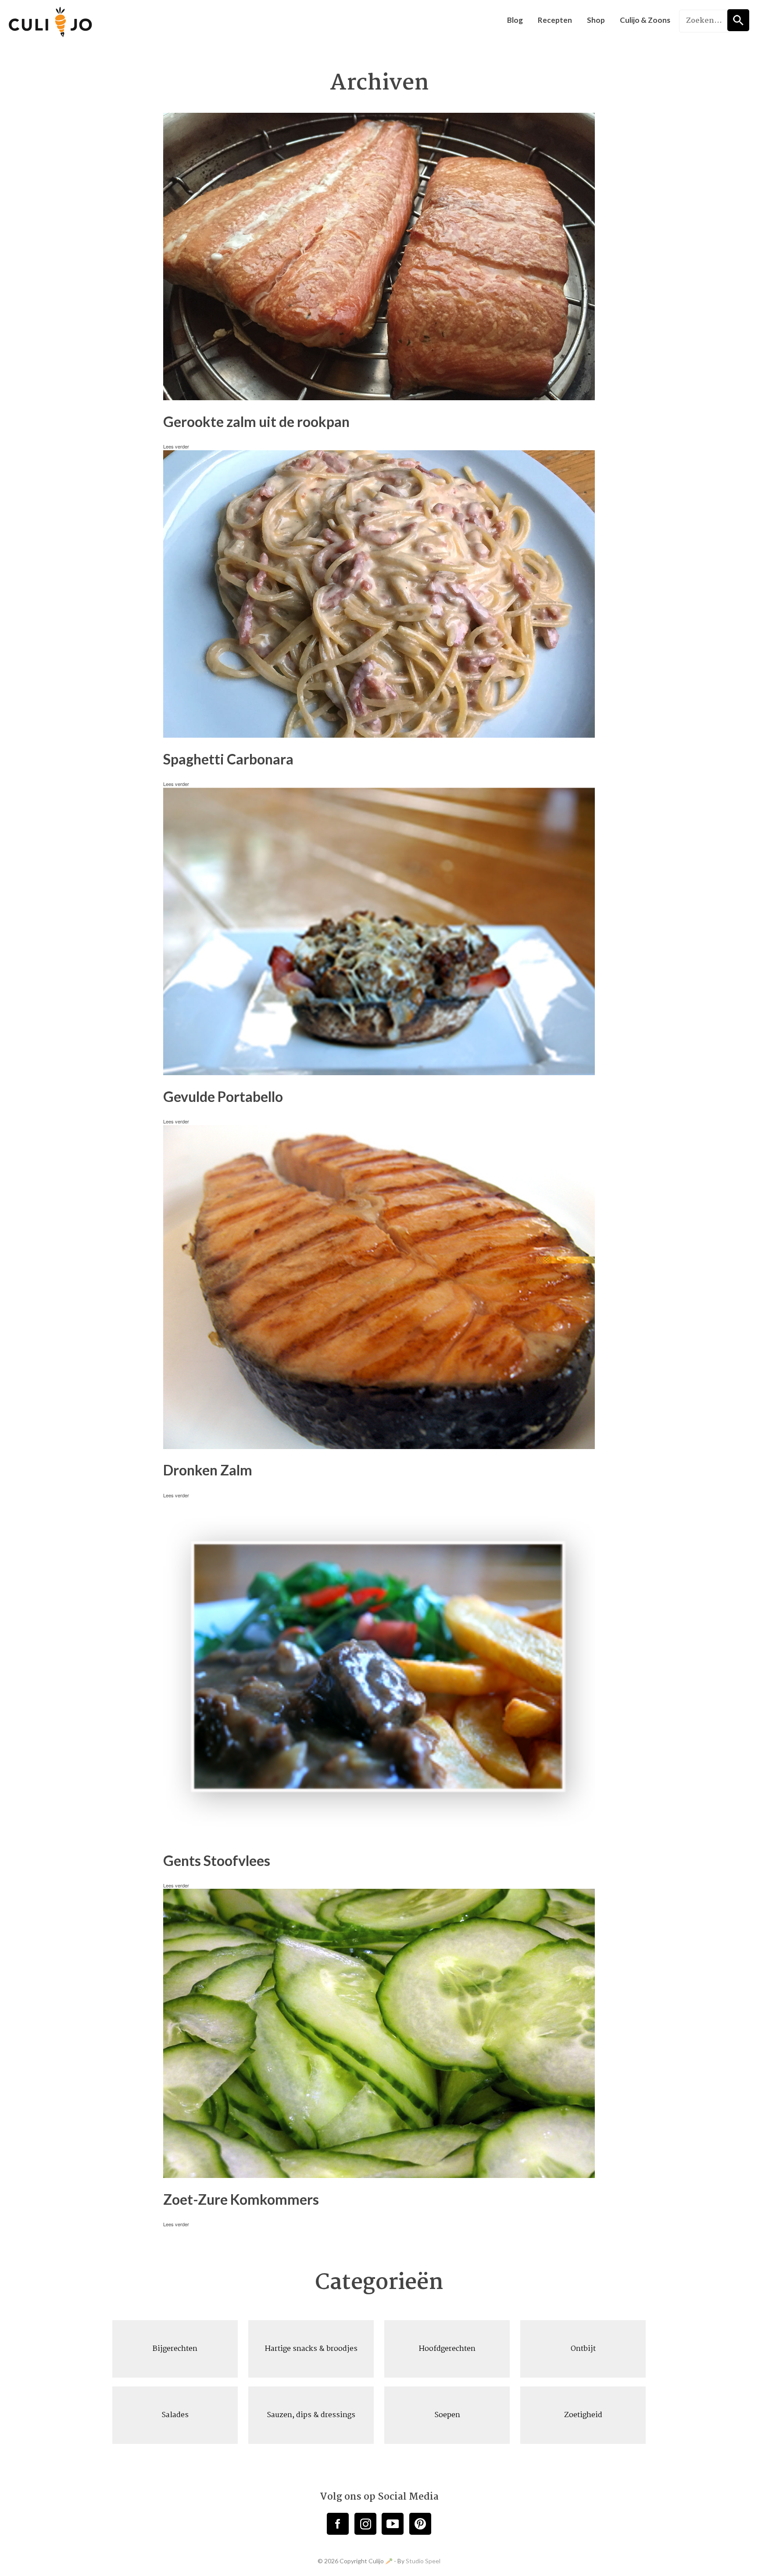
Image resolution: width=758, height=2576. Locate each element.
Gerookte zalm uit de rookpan (256, 422)
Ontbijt (583, 2349)
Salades (175, 2415)
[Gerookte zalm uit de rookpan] (379, 397)
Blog (515, 20)
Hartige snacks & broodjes (311, 2349)
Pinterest (420, 2524)
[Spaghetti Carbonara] (379, 734)
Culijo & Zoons (645, 20)
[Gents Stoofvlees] (379, 1836)
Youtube (393, 2524)
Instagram (365, 2524)
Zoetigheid (583, 2415)
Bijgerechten (175, 2349)
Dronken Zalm (208, 1470)
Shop (596, 20)
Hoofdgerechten (447, 2349)
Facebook (338, 2524)
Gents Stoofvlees (217, 1860)
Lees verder (176, 446)
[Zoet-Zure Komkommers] (379, 2174)
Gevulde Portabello (223, 1096)
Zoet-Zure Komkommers (241, 2199)
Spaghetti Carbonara (228, 759)
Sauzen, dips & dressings (311, 2415)
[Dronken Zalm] (379, 1445)
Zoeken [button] (738, 20)
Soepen (447, 2415)
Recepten (555, 20)
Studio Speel (423, 2561)
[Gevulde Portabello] (379, 1072)
